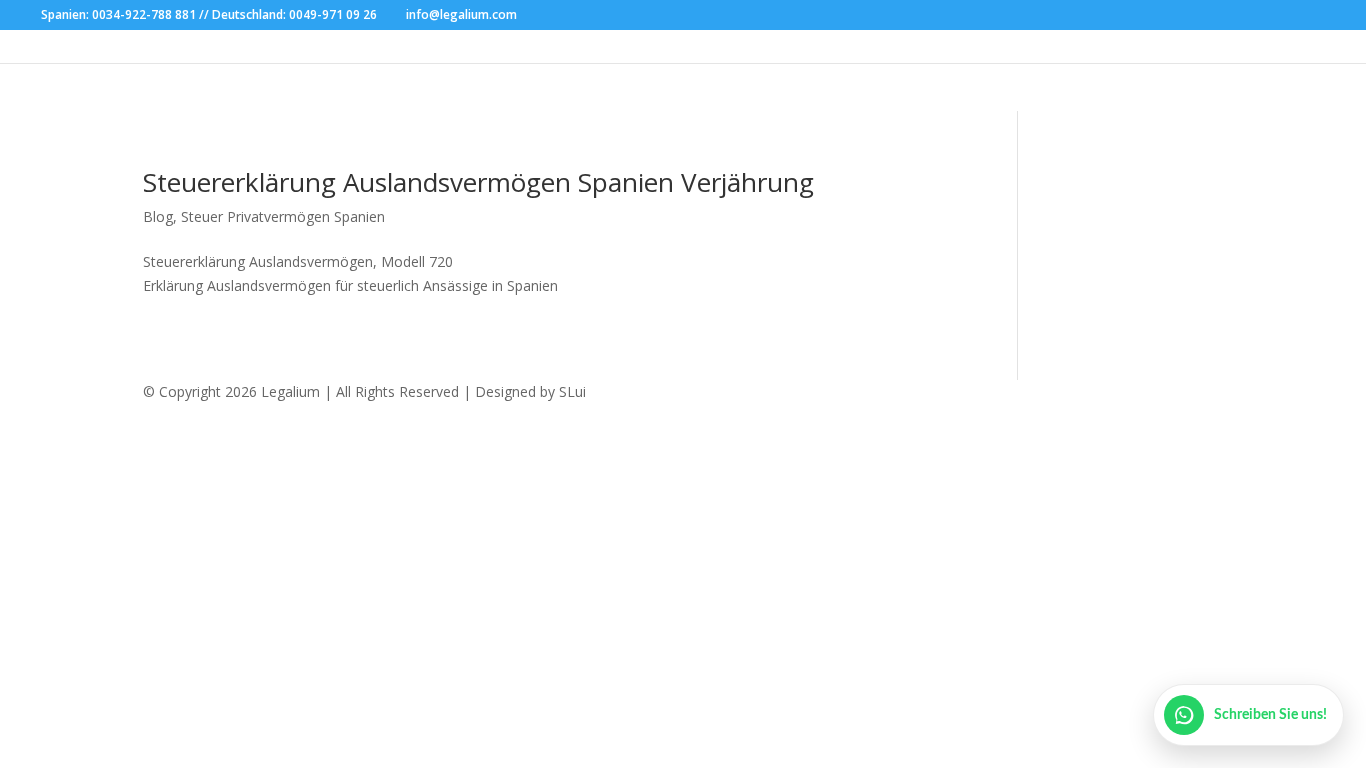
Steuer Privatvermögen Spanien (283, 216)
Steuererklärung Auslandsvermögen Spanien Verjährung (478, 182)
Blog (158, 216)
